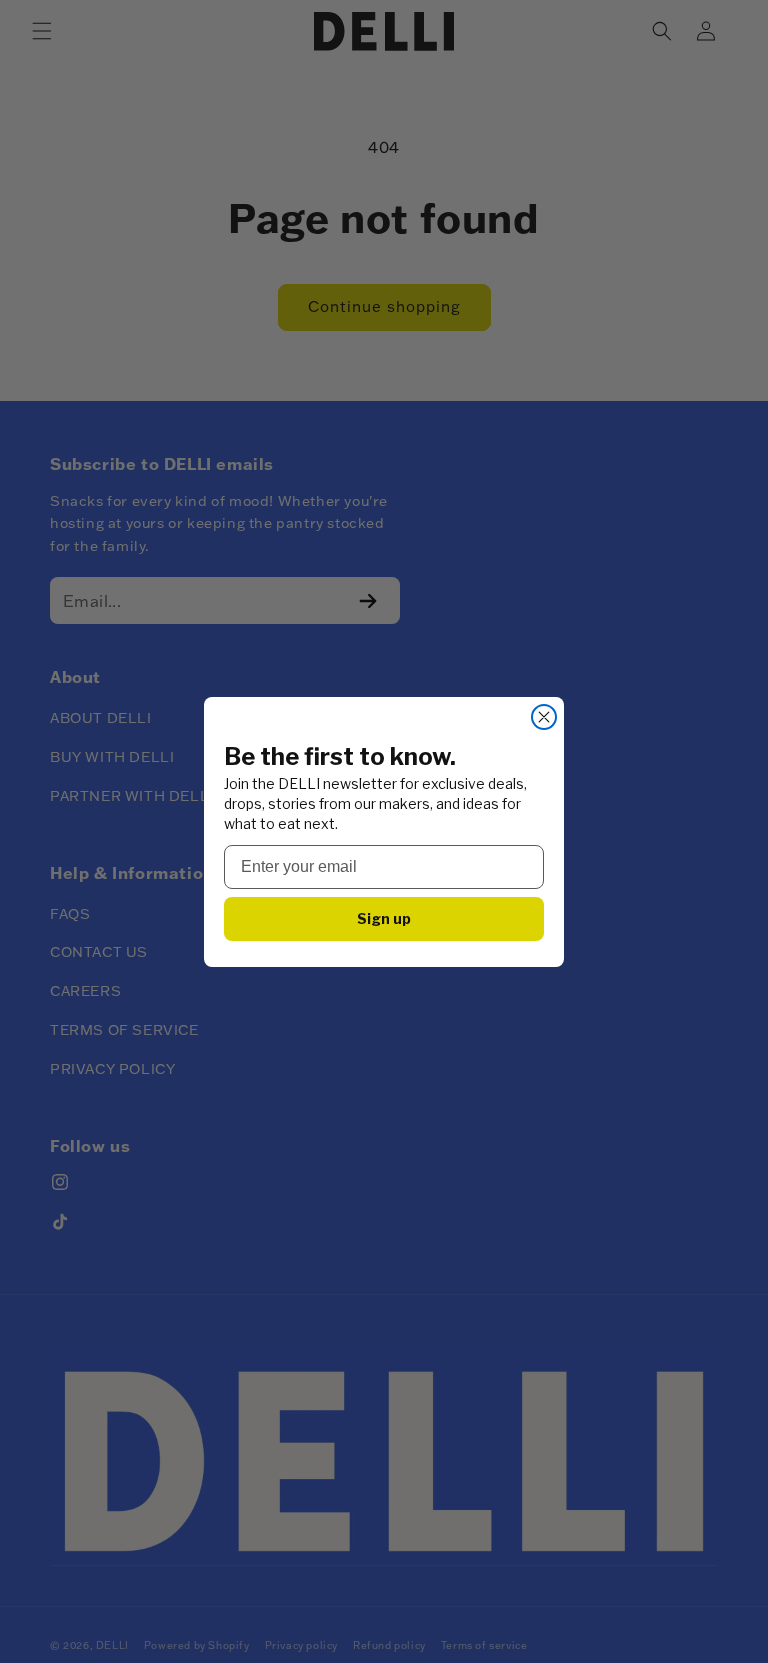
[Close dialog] (544, 717)
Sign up (384, 918)
